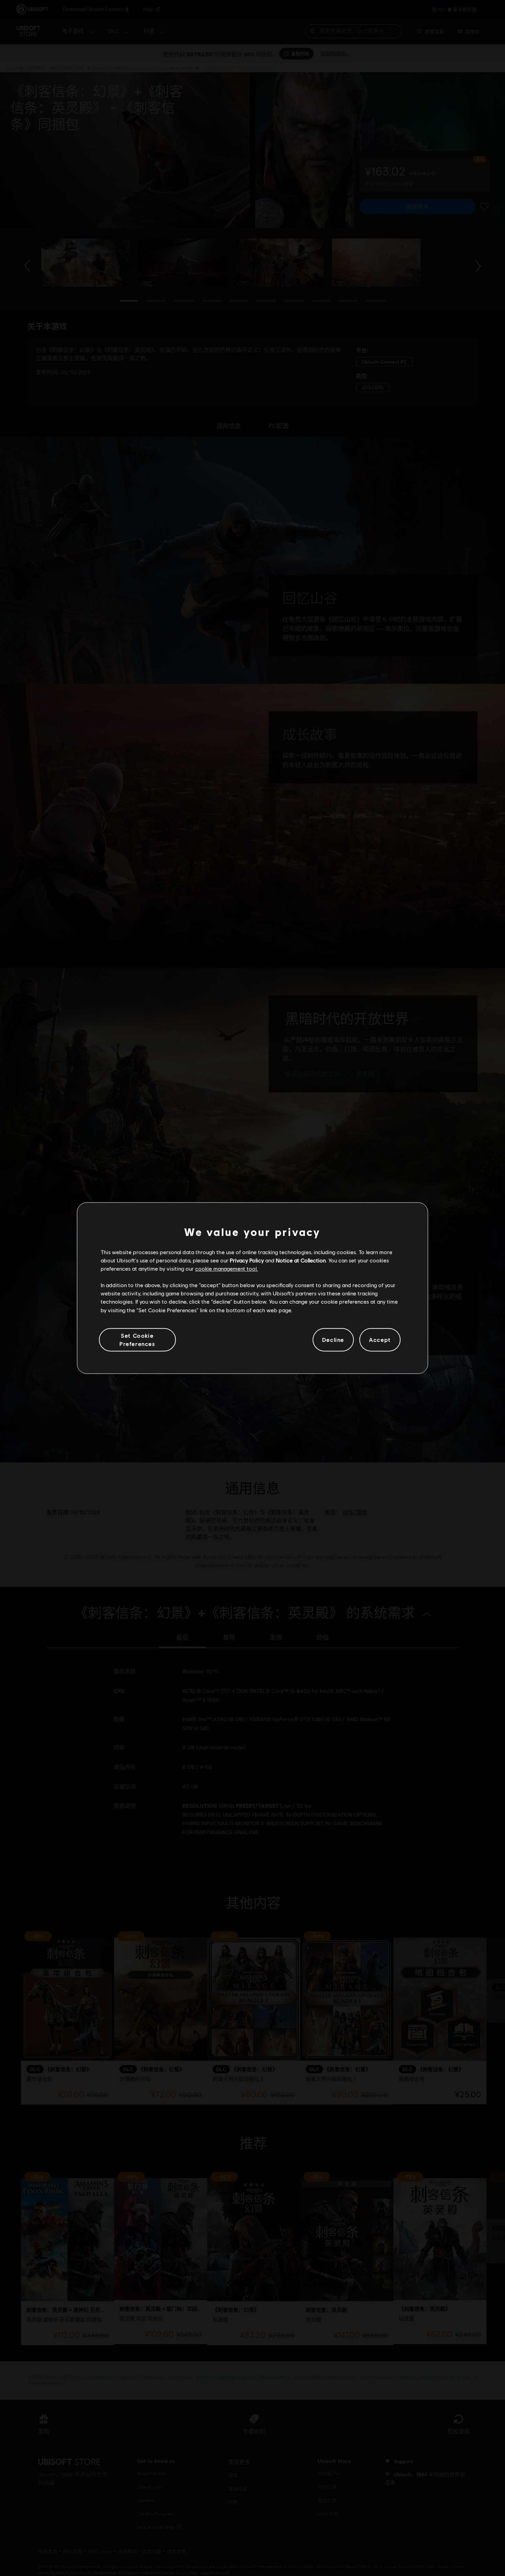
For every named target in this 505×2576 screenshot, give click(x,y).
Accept (380, 1340)
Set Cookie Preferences (137, 1340)
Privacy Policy (247, 1260)
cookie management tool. (227, 1268)
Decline (333, 1340)
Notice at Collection (301, 1260)
